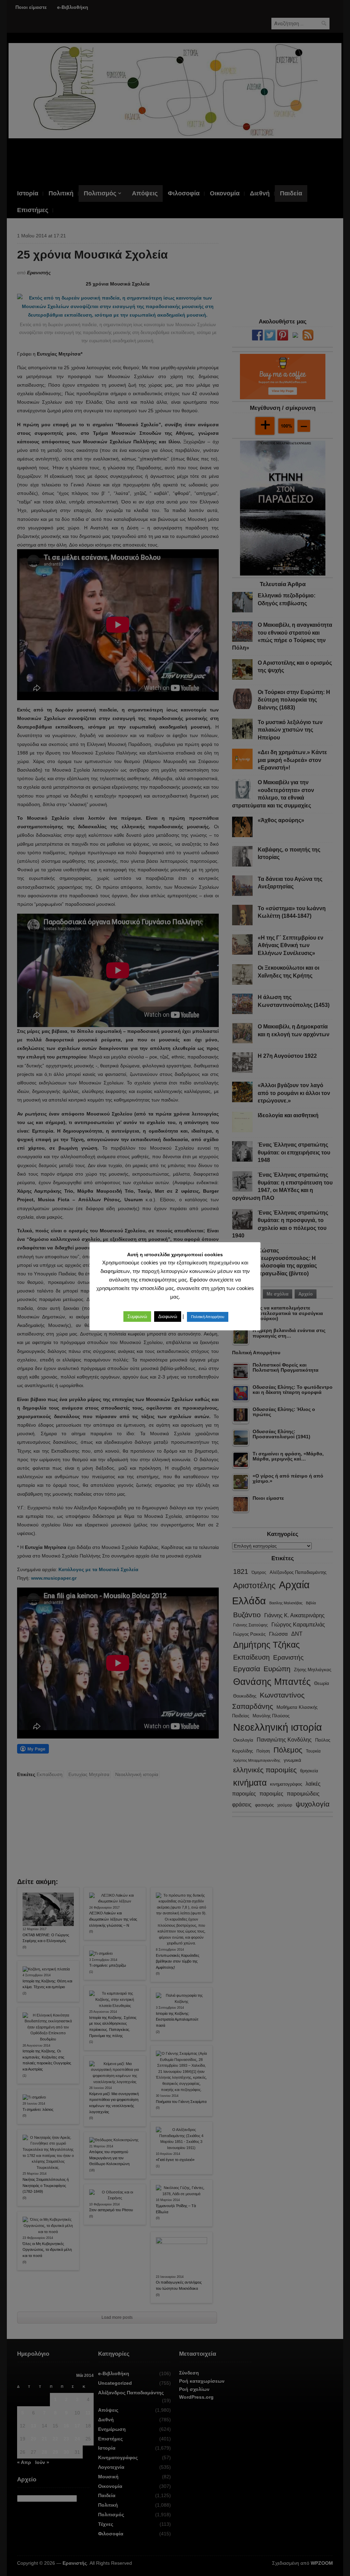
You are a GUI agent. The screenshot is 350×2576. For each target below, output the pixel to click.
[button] (137, 1317)
